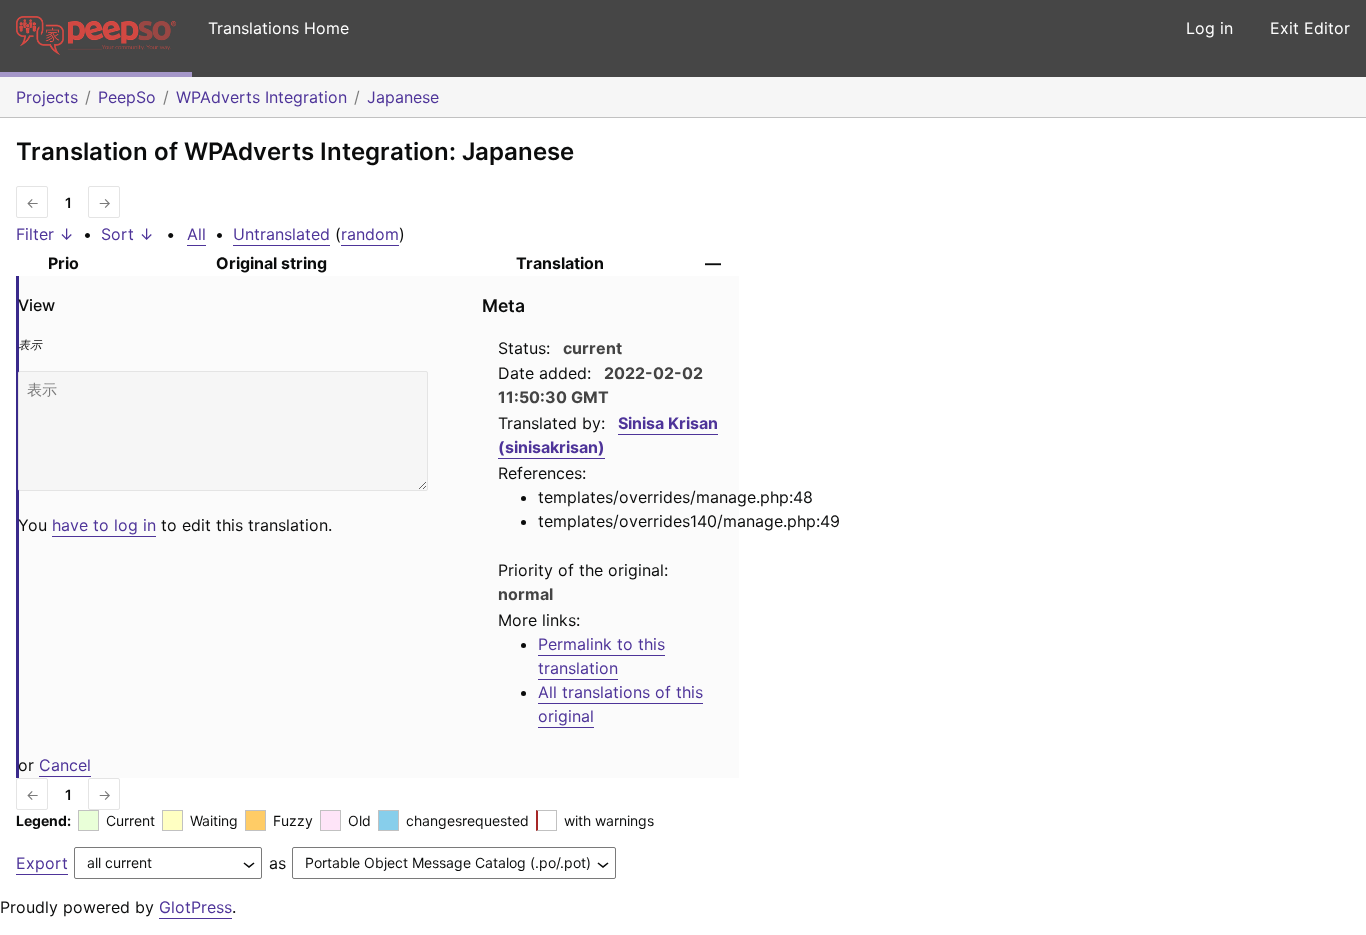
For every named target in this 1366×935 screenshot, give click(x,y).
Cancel (65, 765)
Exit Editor (1310, 28)
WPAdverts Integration (261, 97)
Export (42, 863)
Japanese (403, 97)
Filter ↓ (45, 234)
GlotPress (195, 907)
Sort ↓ (127, 234)
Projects (47, 97)
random (370, 234)
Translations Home (278, 28)
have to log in (104, 525)
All (196, 234)
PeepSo (127, 97)
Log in (1209, 28)
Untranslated (281, 234)
